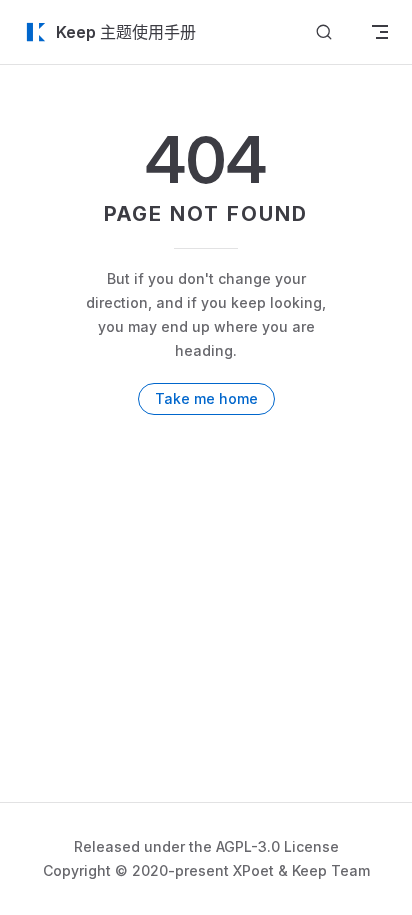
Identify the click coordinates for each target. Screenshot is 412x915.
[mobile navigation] (380, 32)
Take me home (206, 398)
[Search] (324, 32)
